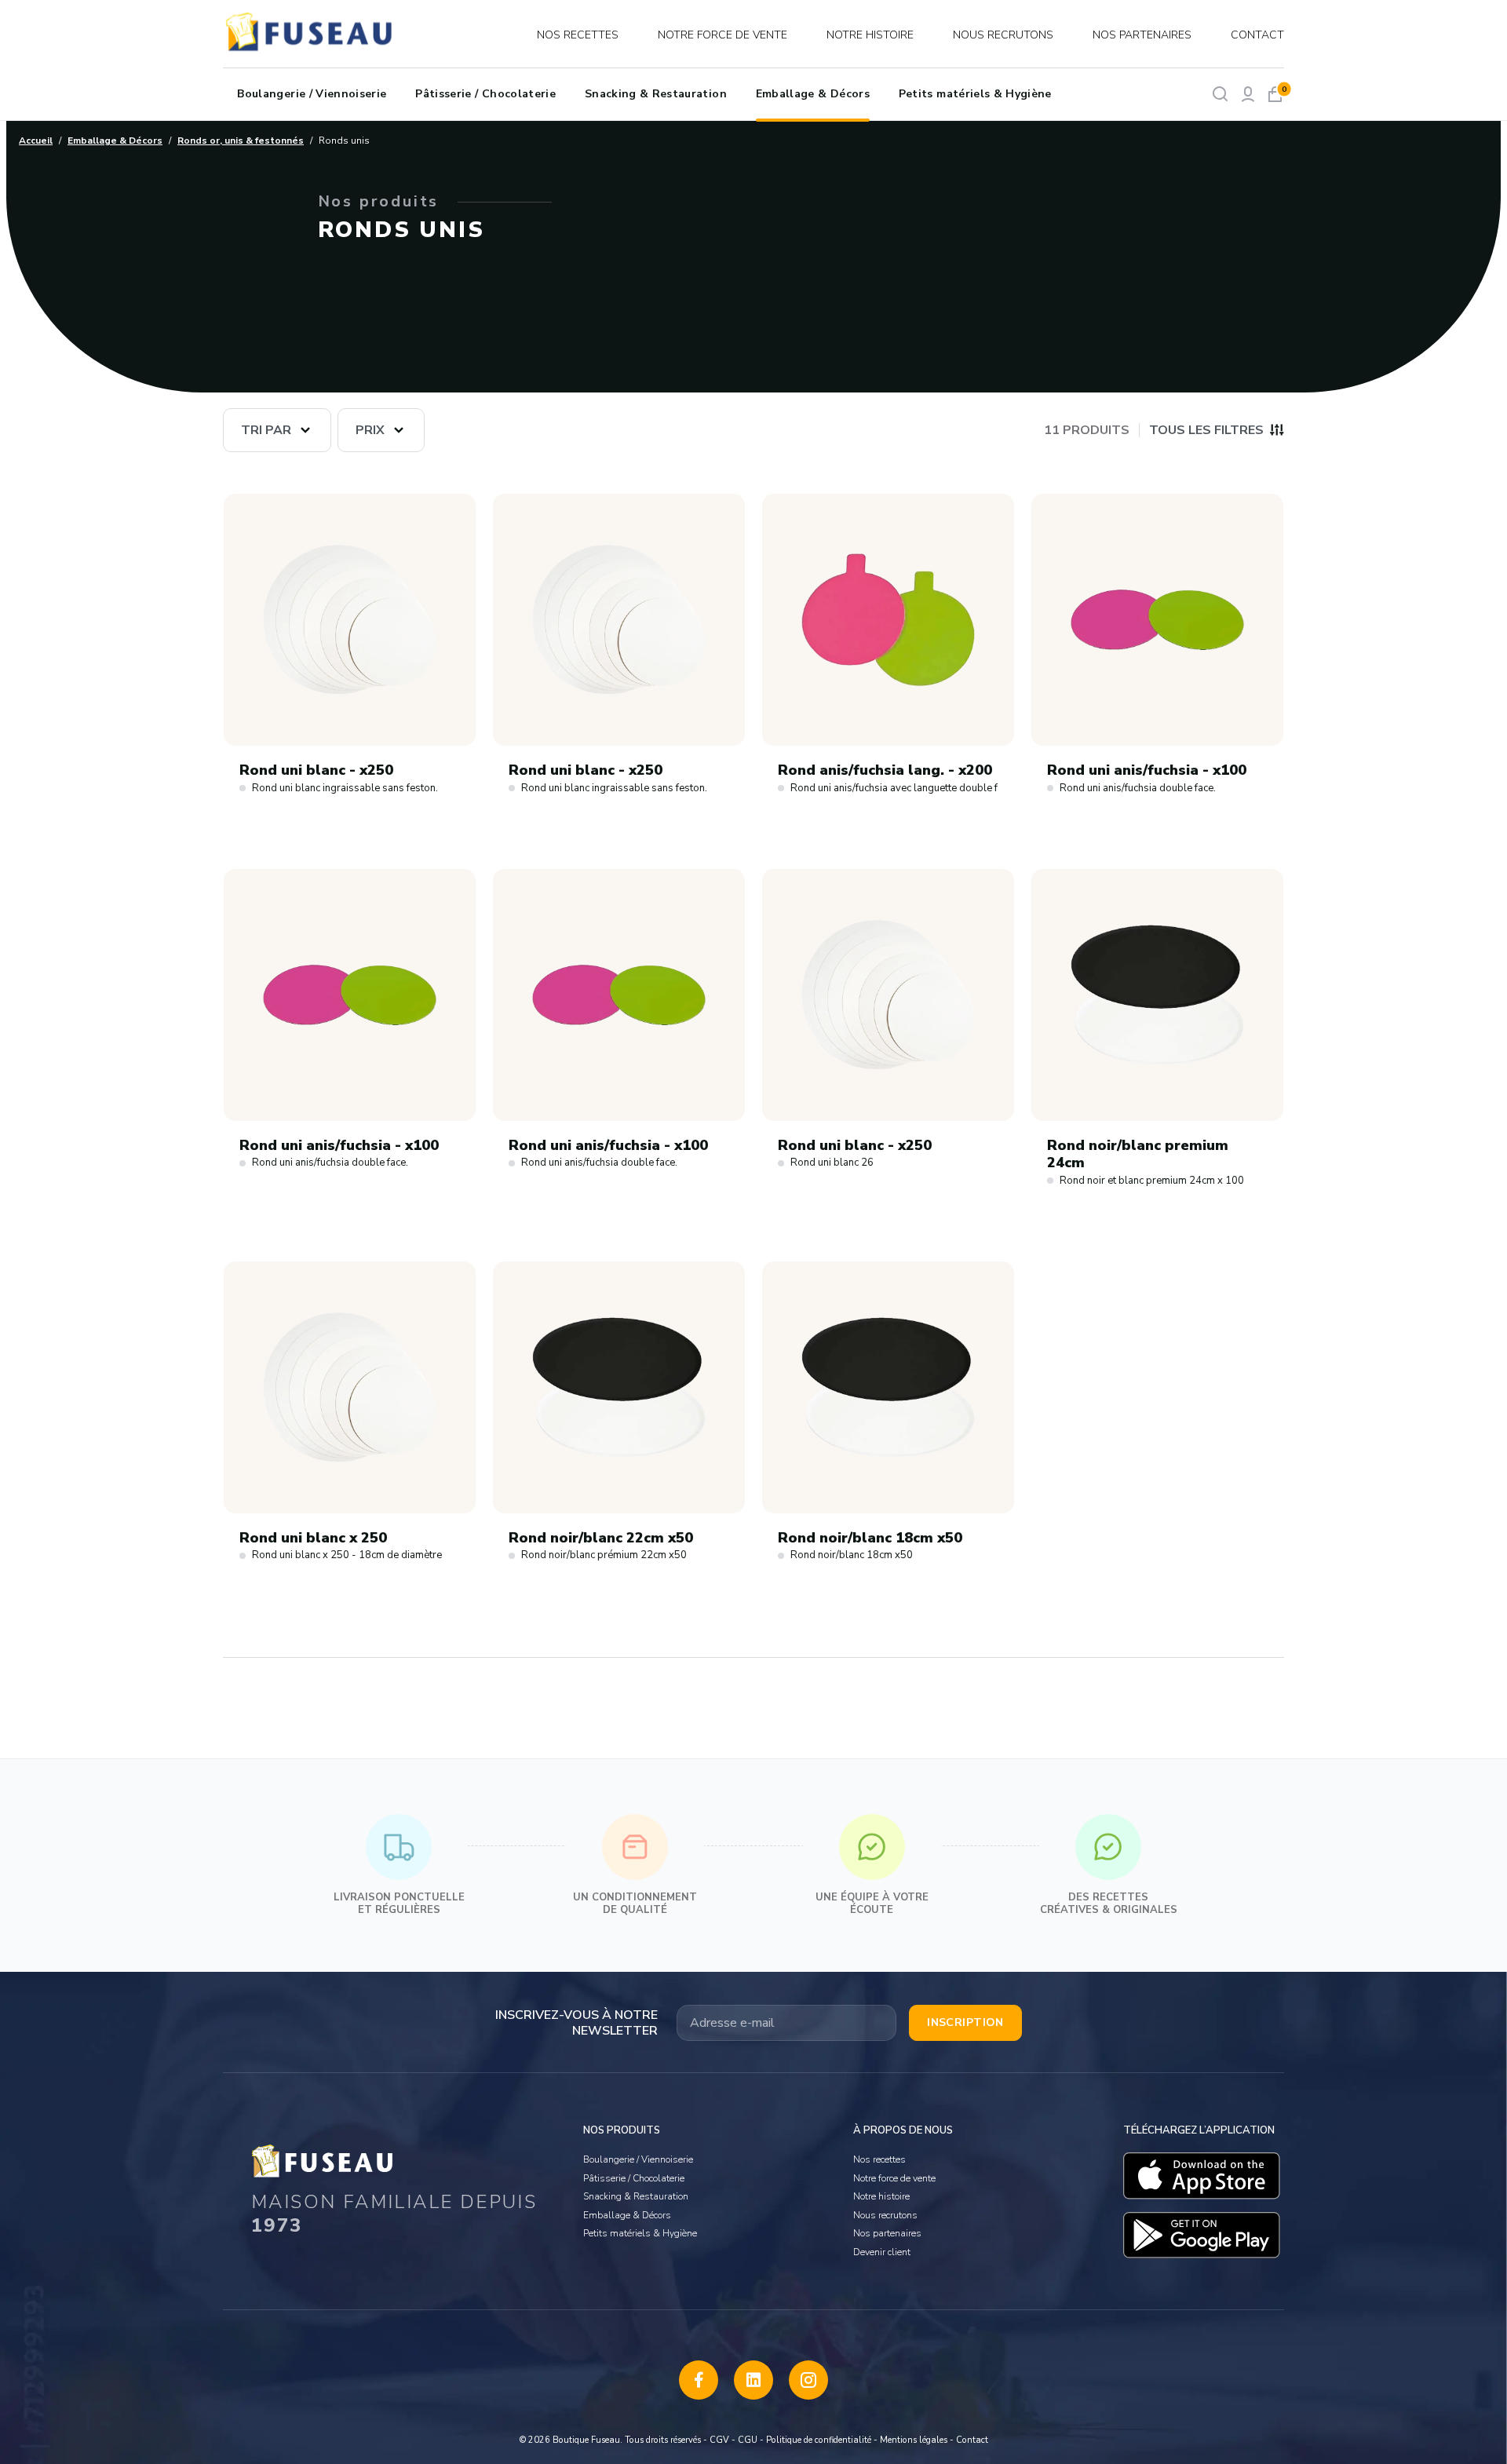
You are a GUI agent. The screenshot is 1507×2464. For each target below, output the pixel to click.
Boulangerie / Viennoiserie (312, 94)
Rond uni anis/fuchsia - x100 (1147, 770)
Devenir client (882, 2252)
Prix (370, 430)
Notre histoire (870, 35)
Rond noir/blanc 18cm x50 (870, 1538)
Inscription (965, 2022)
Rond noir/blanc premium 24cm (1138, 1154)
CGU (748, 2440)
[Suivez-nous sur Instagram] (808, 2380)
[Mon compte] (1248, 94)
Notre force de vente (722, 35)
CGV (719, 2440)
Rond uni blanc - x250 (316, 770)
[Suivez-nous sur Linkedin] (753, 2380)
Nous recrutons (1003, 35)
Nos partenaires (1142, 35)
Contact (1257, 35)
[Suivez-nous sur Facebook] (699, 2380)
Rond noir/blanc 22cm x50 (601, 1538)
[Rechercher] (1220, 94)
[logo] (311, 35)
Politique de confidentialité (819, 2440)
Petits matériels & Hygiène (975, 94)
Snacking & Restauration (656, 94)
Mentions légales (914, 2440)
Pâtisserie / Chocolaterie (485, 94)
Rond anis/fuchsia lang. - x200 (885, 770)
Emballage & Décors (813, 94)
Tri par (266, 430)
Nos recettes (578, 35)
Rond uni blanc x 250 (313, 1538)
